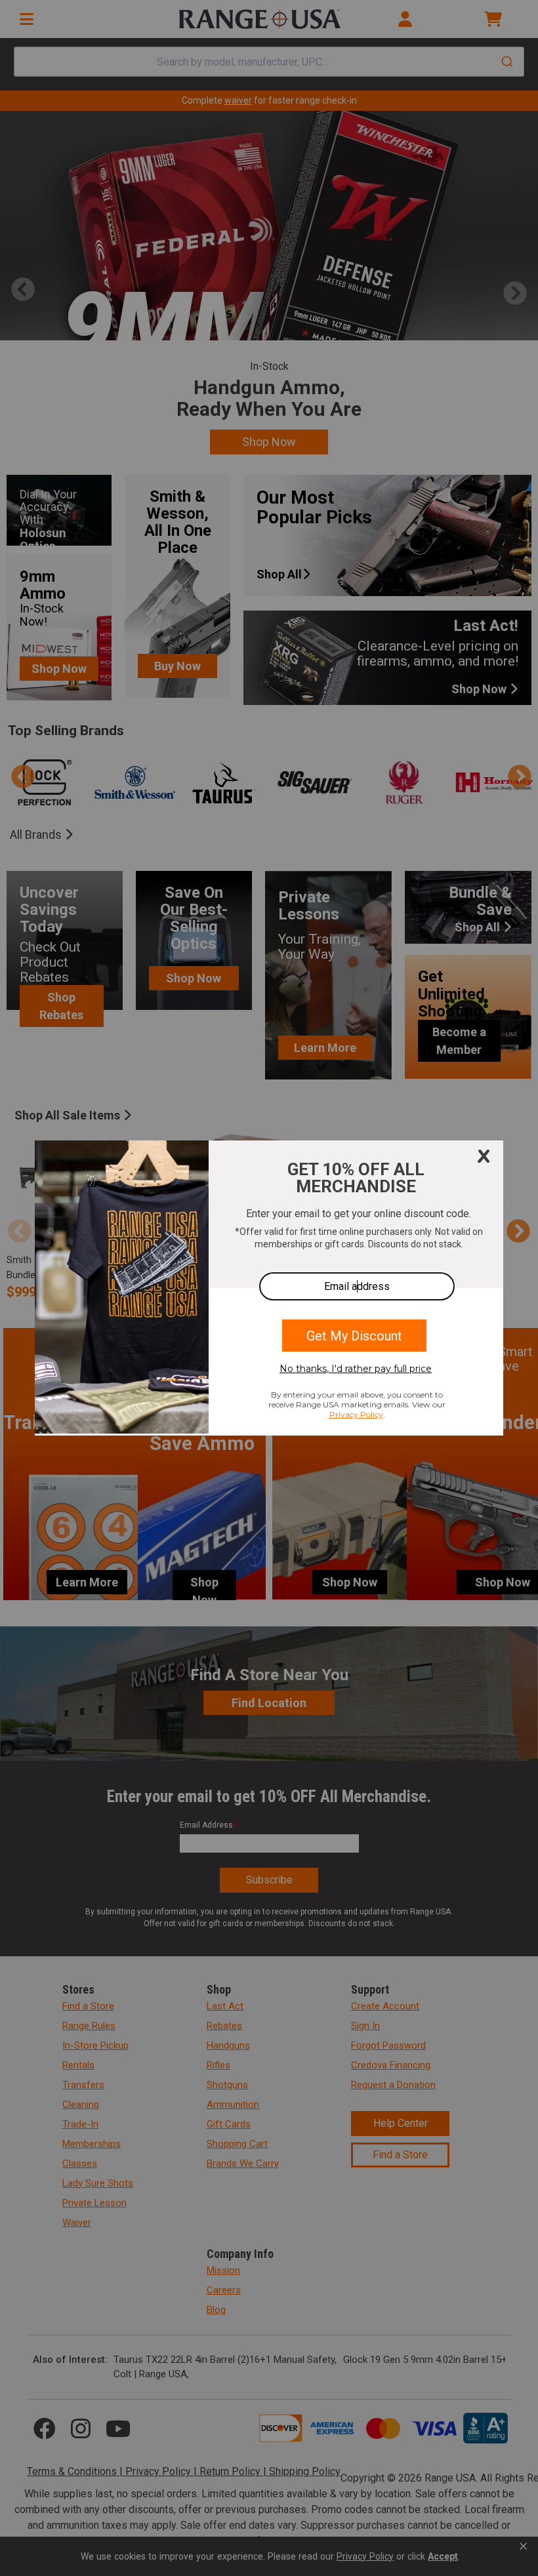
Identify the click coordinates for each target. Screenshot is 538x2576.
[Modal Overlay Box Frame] (269, 1288)
